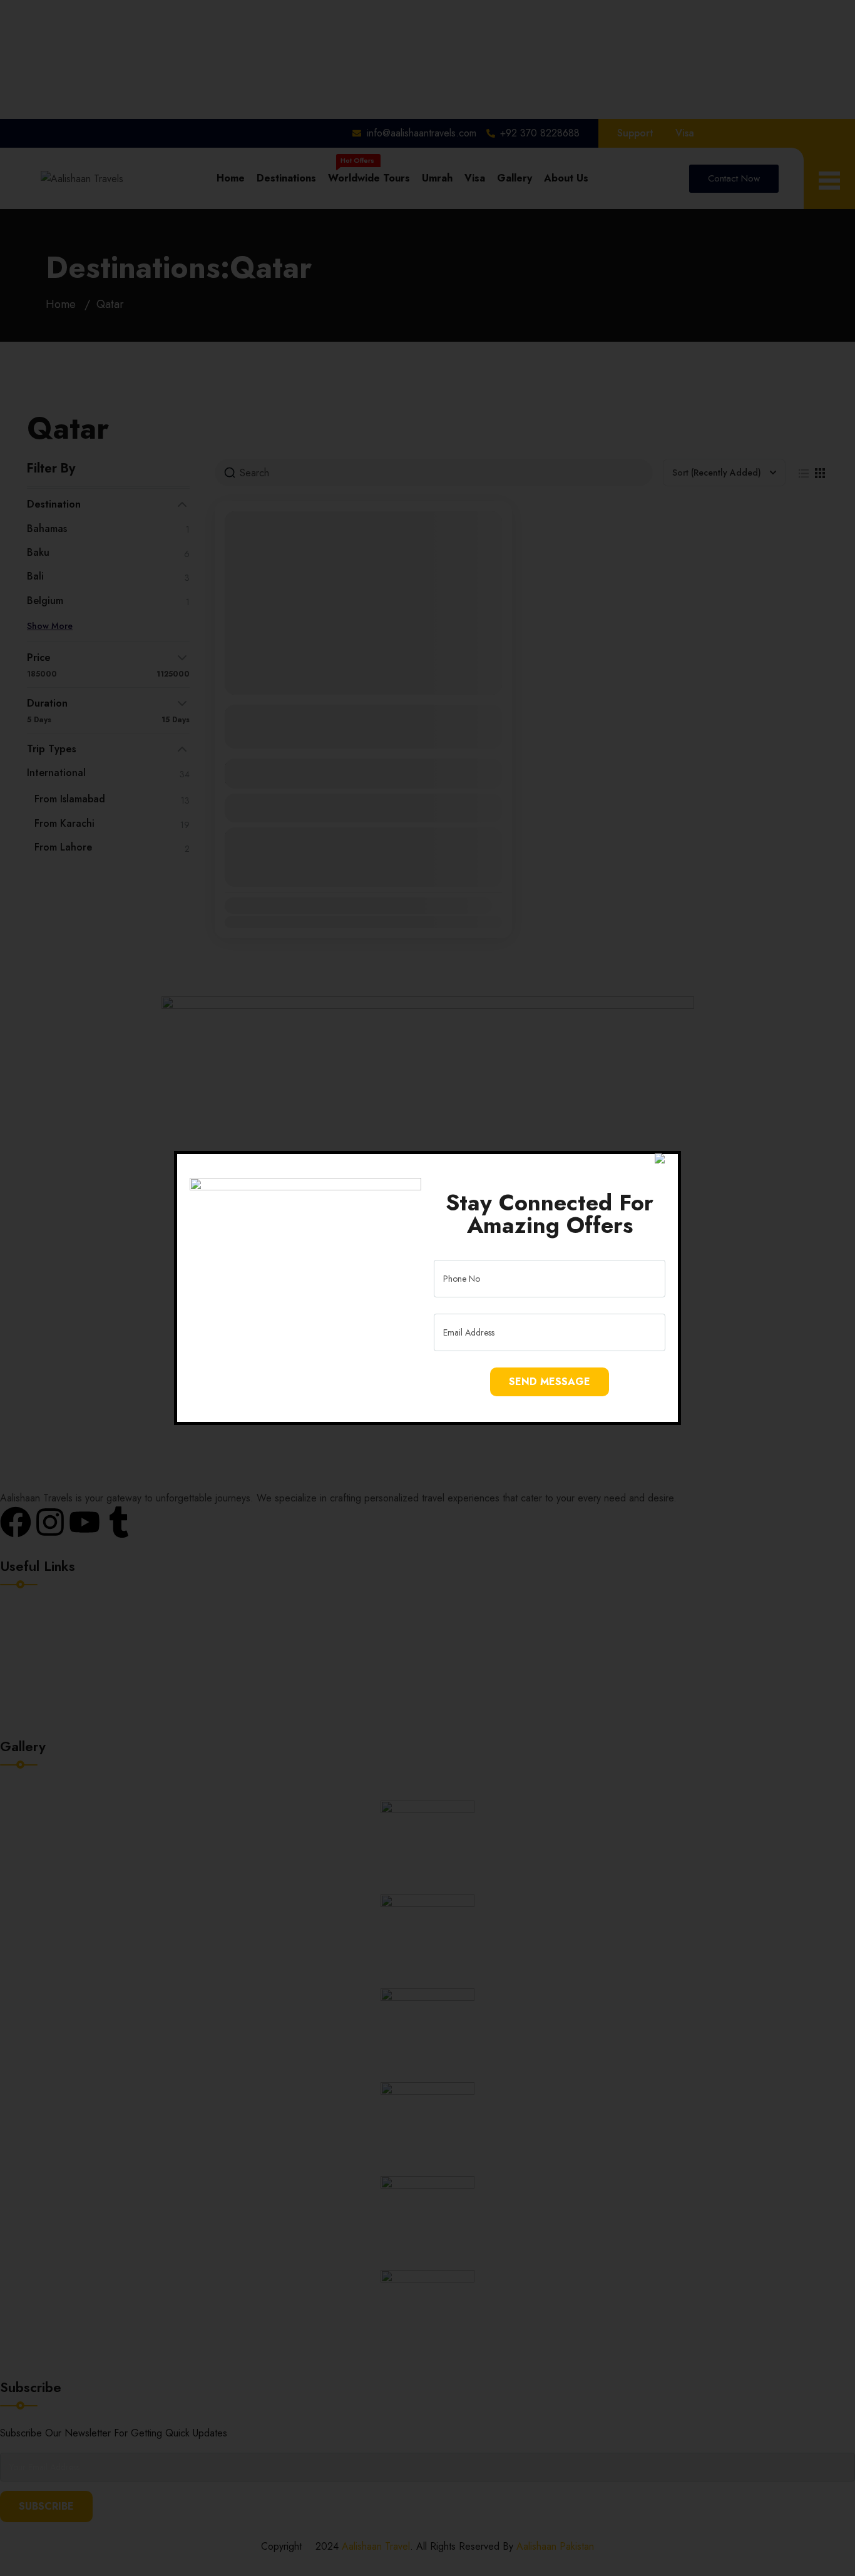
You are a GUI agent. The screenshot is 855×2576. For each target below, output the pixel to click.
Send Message (550, 1382)
